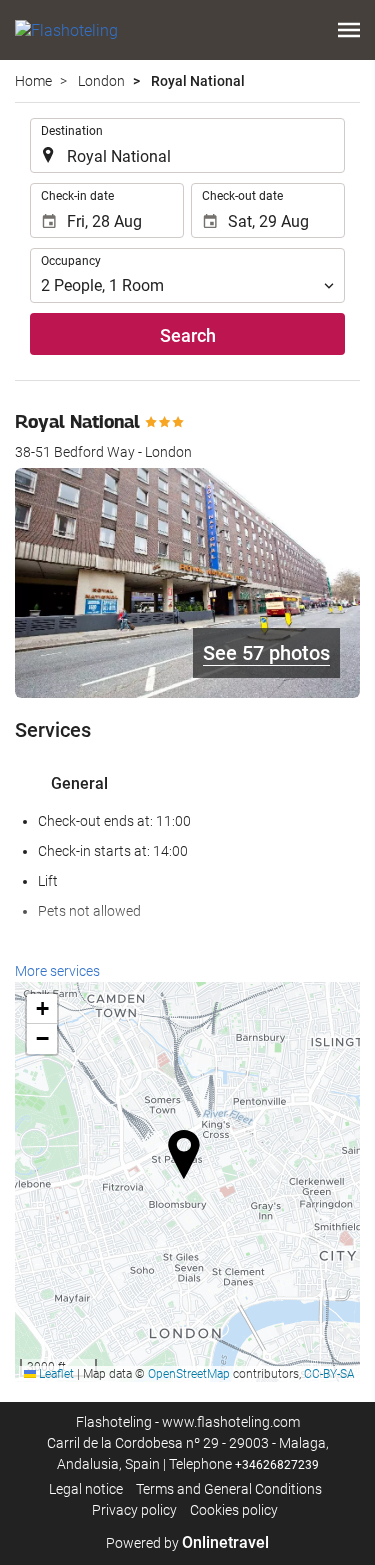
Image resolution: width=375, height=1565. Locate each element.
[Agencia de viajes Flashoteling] (66, 30)
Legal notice (86, 1489)
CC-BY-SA (329, 1374)
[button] (349, 30)
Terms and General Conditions (229, 1489)
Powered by (187, 1543)
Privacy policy (134, 1510)
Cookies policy (234, 1510)
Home (33, 81)
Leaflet (55, 1374)
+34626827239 (277, 1465)
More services (57, 971)
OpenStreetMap (189, 1374)
